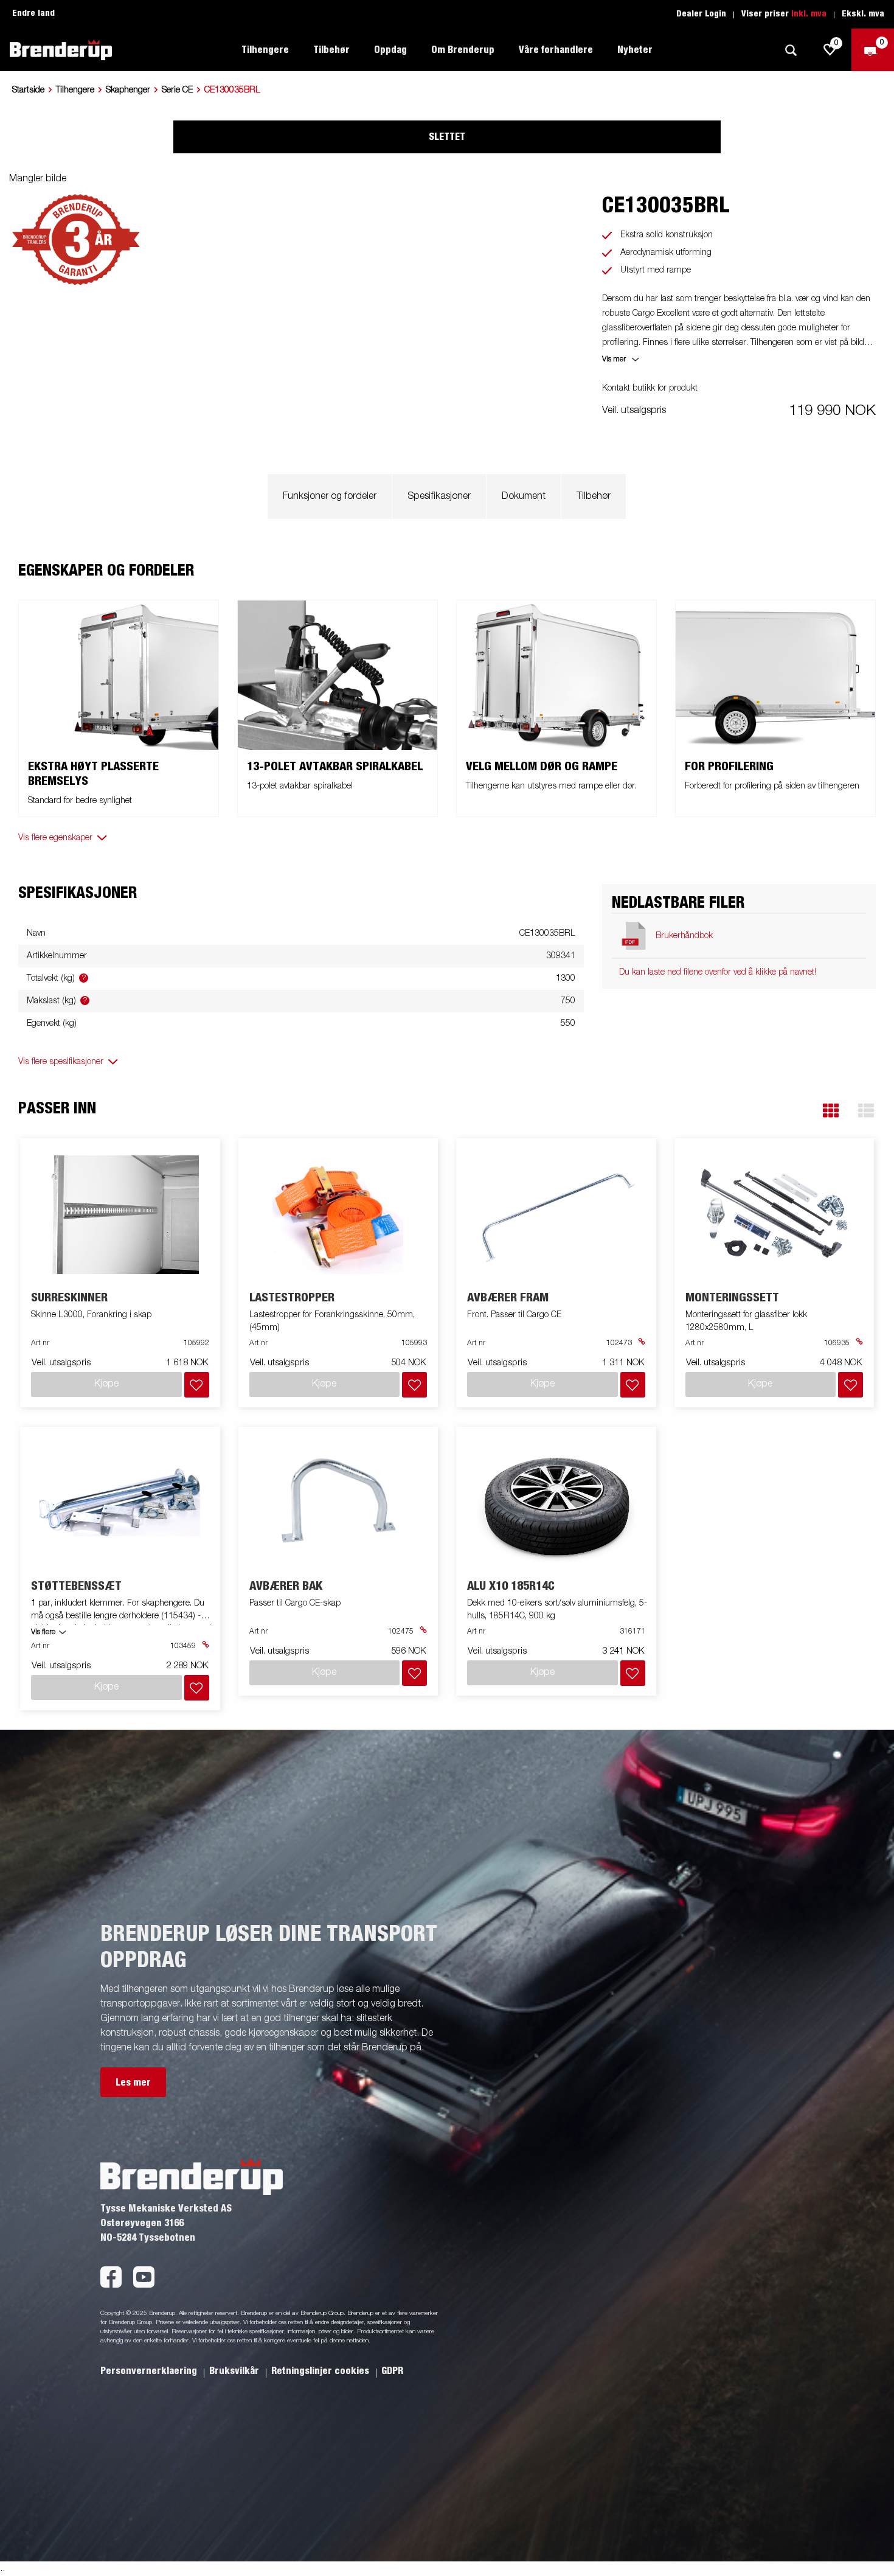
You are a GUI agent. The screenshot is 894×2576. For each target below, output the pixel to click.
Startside (28, 90)
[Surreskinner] (120, 1215)
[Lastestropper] (338, 1215)
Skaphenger (128, 90)
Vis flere (43, 1632)
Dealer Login (701, 14)
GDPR (392, 2371)
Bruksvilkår (235, 2371)
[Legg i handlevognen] (197, 1385)
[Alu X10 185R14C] (556, 1503)
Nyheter (635, 50)
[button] (831, 1111)
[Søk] (791, 50)
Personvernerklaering (150, 2371)
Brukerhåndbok (684, 936)
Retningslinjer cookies (321, 2371)
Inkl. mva (809, 14)
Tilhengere (75, 90)
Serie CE (177, 90)
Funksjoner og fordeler (330, 496)
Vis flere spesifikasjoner (61, 1062)
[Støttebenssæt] (120, 1503)
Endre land (33, 13)
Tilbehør (594, 496)
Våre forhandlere (556, 50)
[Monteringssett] (774, 1215)
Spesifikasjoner (439, 496)
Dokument (524, 496)
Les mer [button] (133, 2083)
